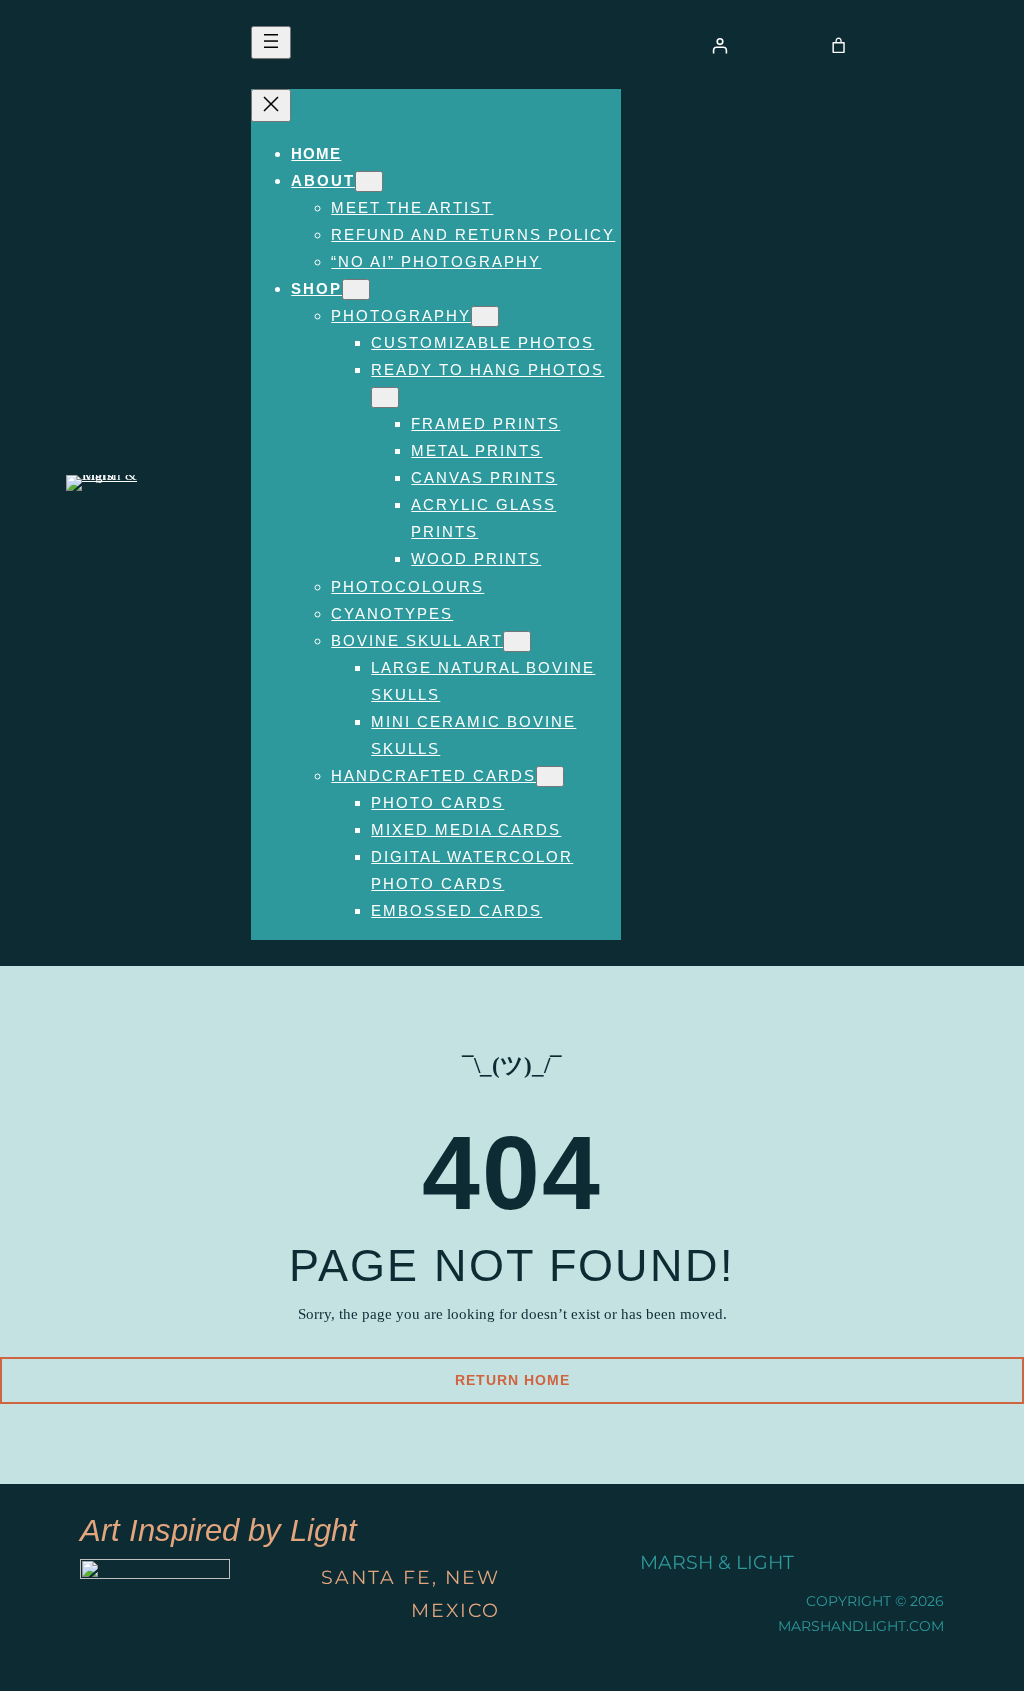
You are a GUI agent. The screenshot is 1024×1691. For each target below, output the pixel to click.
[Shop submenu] (356, 289)
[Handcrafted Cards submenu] (550, 776)
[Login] (720, 45)
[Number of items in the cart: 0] (838, 45)
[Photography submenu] (485, 316)
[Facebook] (918, 1563)
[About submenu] (369, 181)
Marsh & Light (717, 1562)
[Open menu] (271, 42)
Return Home (512, 1380)
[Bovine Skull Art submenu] (517, 641)
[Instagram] (866, 1563)
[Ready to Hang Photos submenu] (385, 397)
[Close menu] (271, 105)
